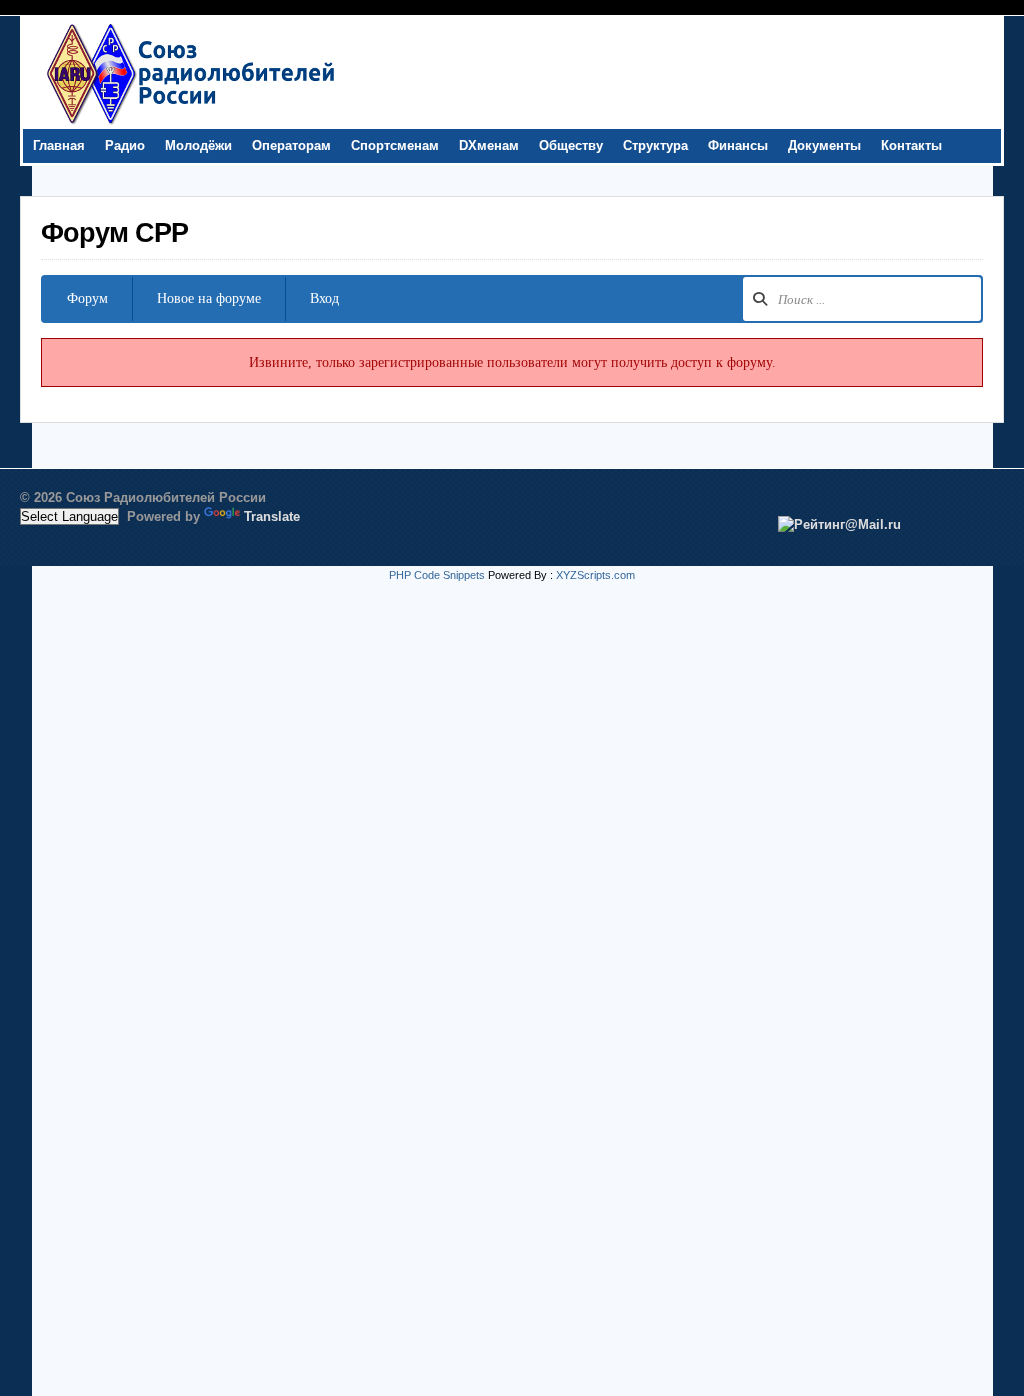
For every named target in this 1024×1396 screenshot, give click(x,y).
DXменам (489, 145)
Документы (824, 145)
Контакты (911, 145)
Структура (655, 145)
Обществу (571, 145)
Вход (324, 298)
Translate (272, 516)
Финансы (738, 145)
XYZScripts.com (595, 575)
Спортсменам (395, 145)
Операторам (291, 145)
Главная (59, 145)
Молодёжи (198, 145)
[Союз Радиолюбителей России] (190, 124)
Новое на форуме (209, 298)
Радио (125, 145)
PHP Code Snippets (437, 575)
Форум (87, 298)
